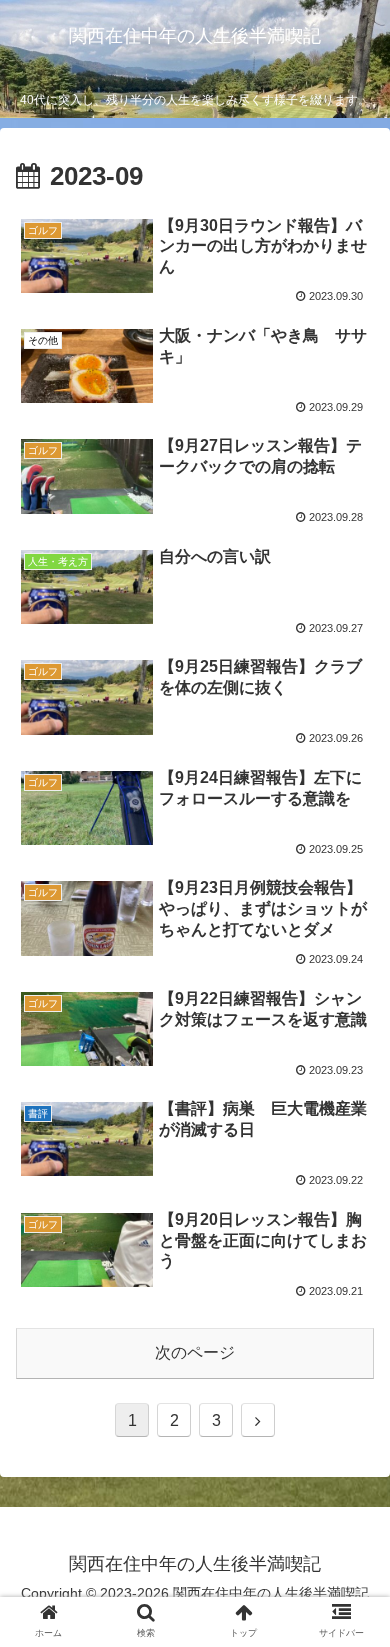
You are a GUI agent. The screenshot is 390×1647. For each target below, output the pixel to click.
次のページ (195, 1352)
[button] (350, 1589)
